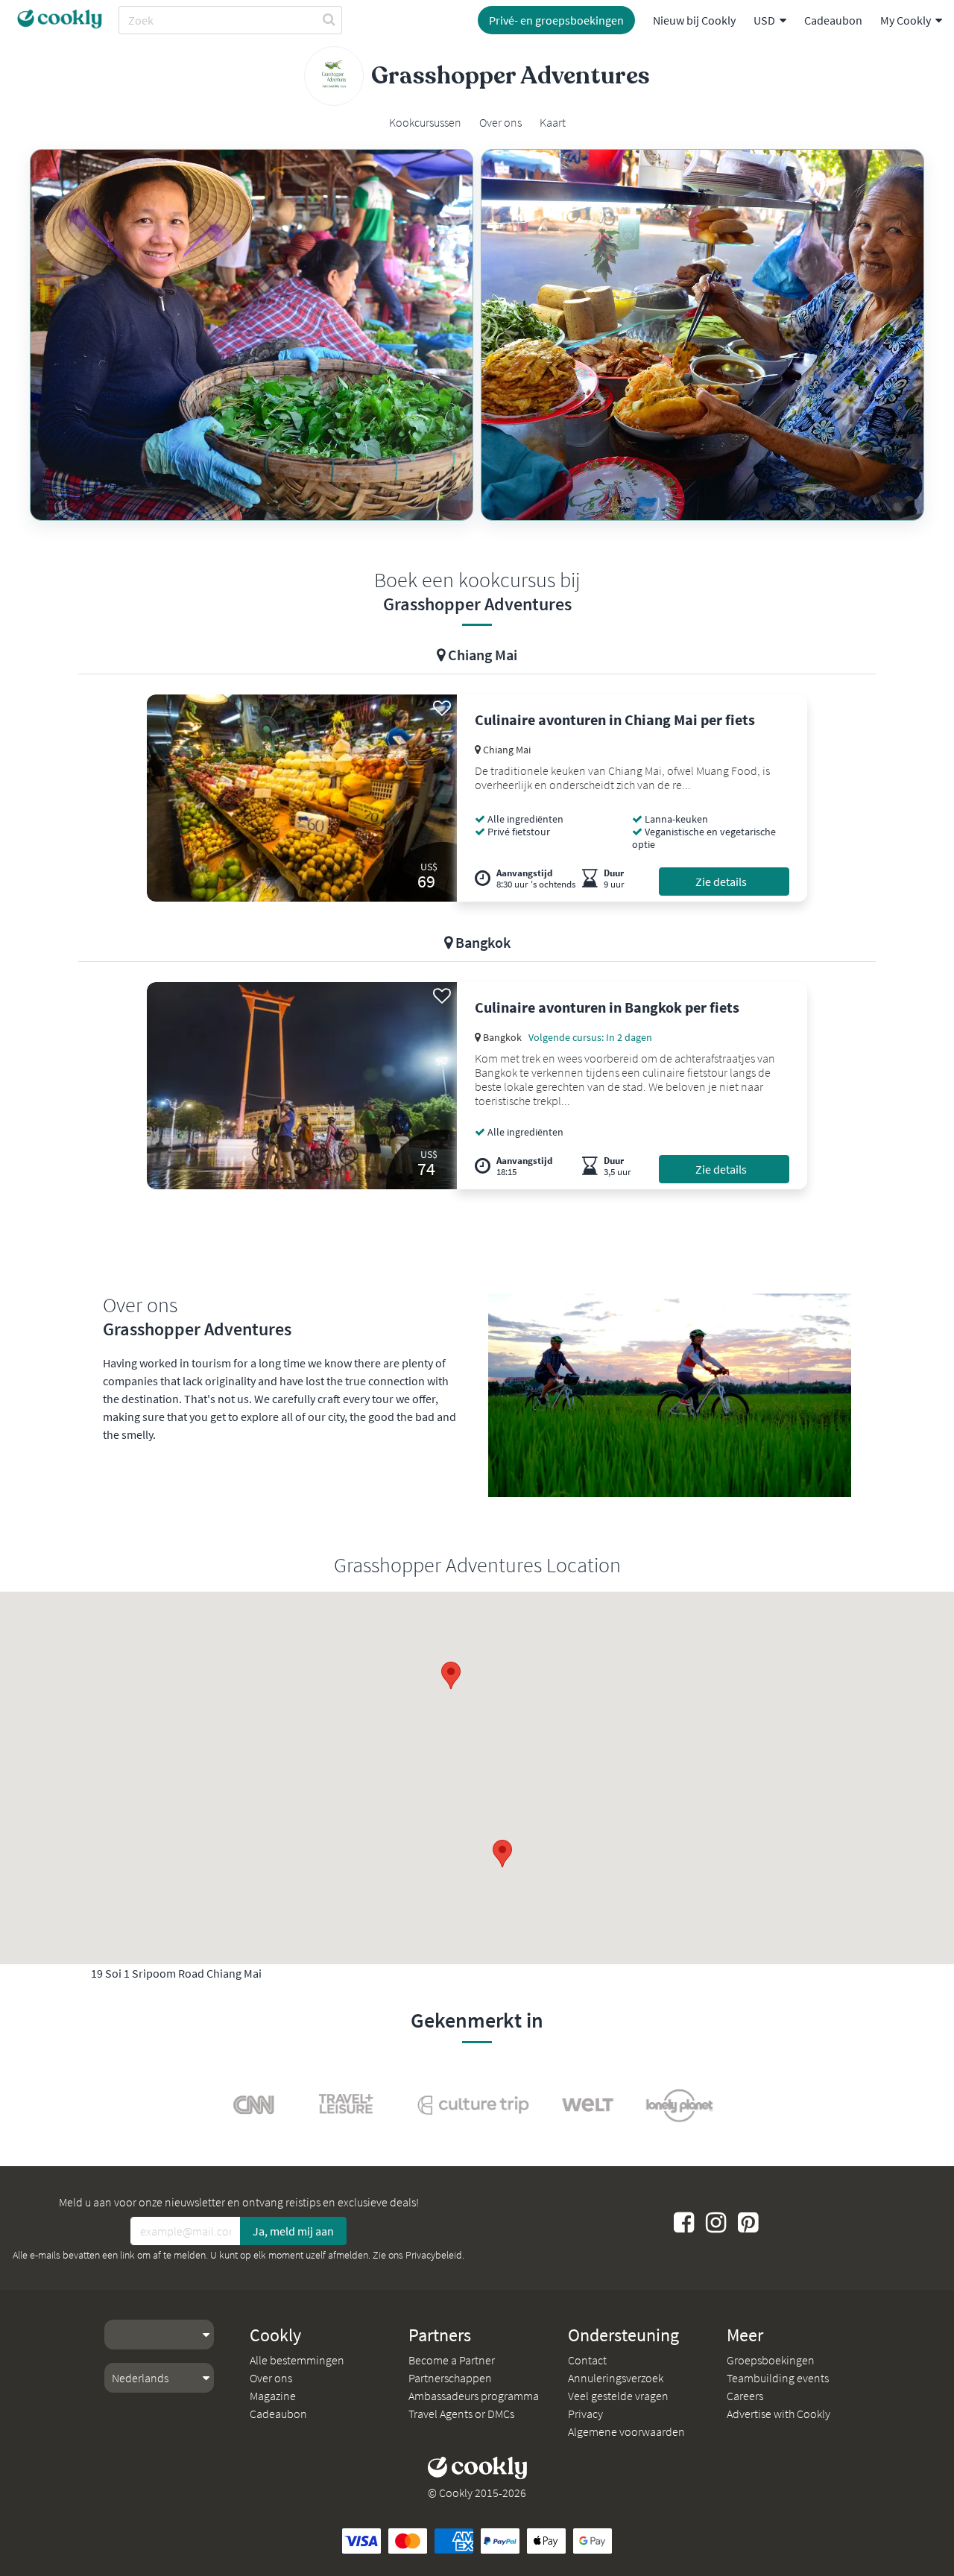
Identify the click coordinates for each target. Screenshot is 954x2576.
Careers (745, 2396)
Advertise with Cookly (778, 2414)
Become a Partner (452, 2360)
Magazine (273, 2396)
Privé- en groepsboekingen (556, 20)
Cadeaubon (833, 20)
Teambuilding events (778, 2378)
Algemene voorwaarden (626, 2431)
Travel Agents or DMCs (461, 2414)
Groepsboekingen (771, 2360)
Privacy (585, 2414)
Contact (587, 2360)
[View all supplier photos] (252, 335)
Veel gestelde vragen (618, 2396)
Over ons (271, 2378)
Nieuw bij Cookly (694, 20)
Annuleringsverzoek (616, 2378)
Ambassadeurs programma (474, 2396)
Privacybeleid (434, 2255)
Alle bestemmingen (297, 2360)
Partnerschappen (450, 2378)
